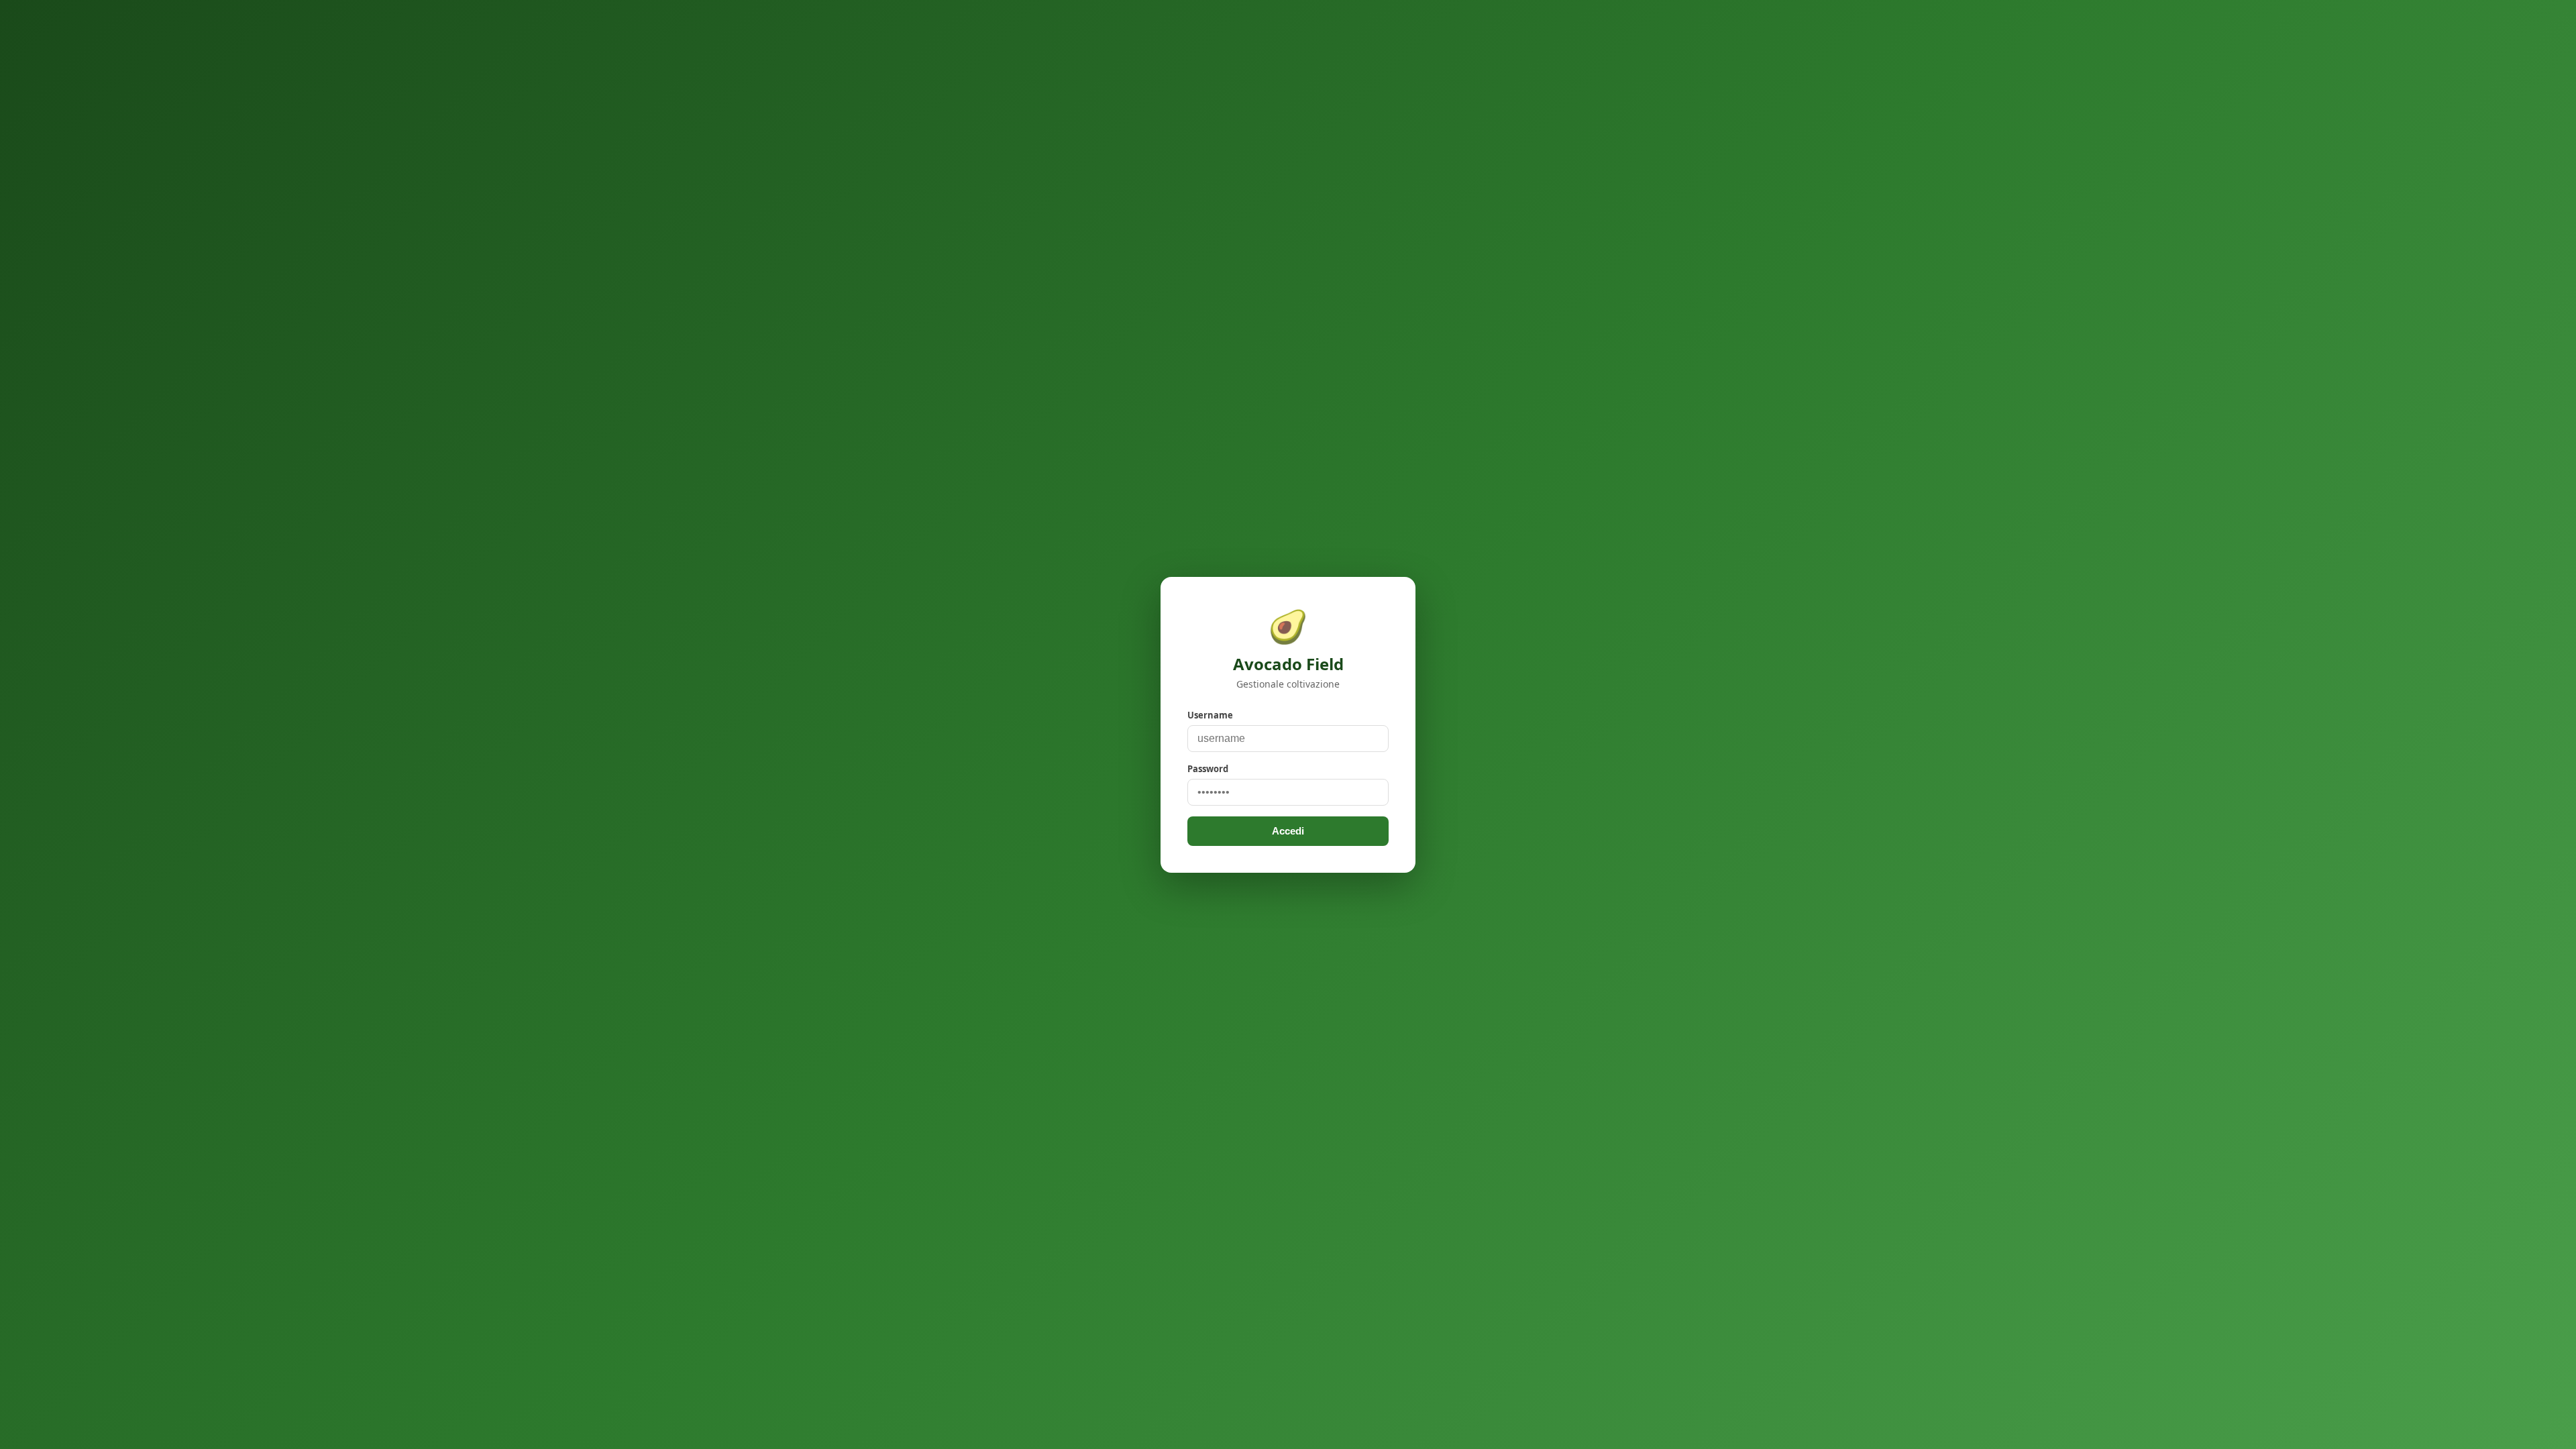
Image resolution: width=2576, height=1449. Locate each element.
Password (1208, 769)
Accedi (1288, 831)
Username (1210, 715)
